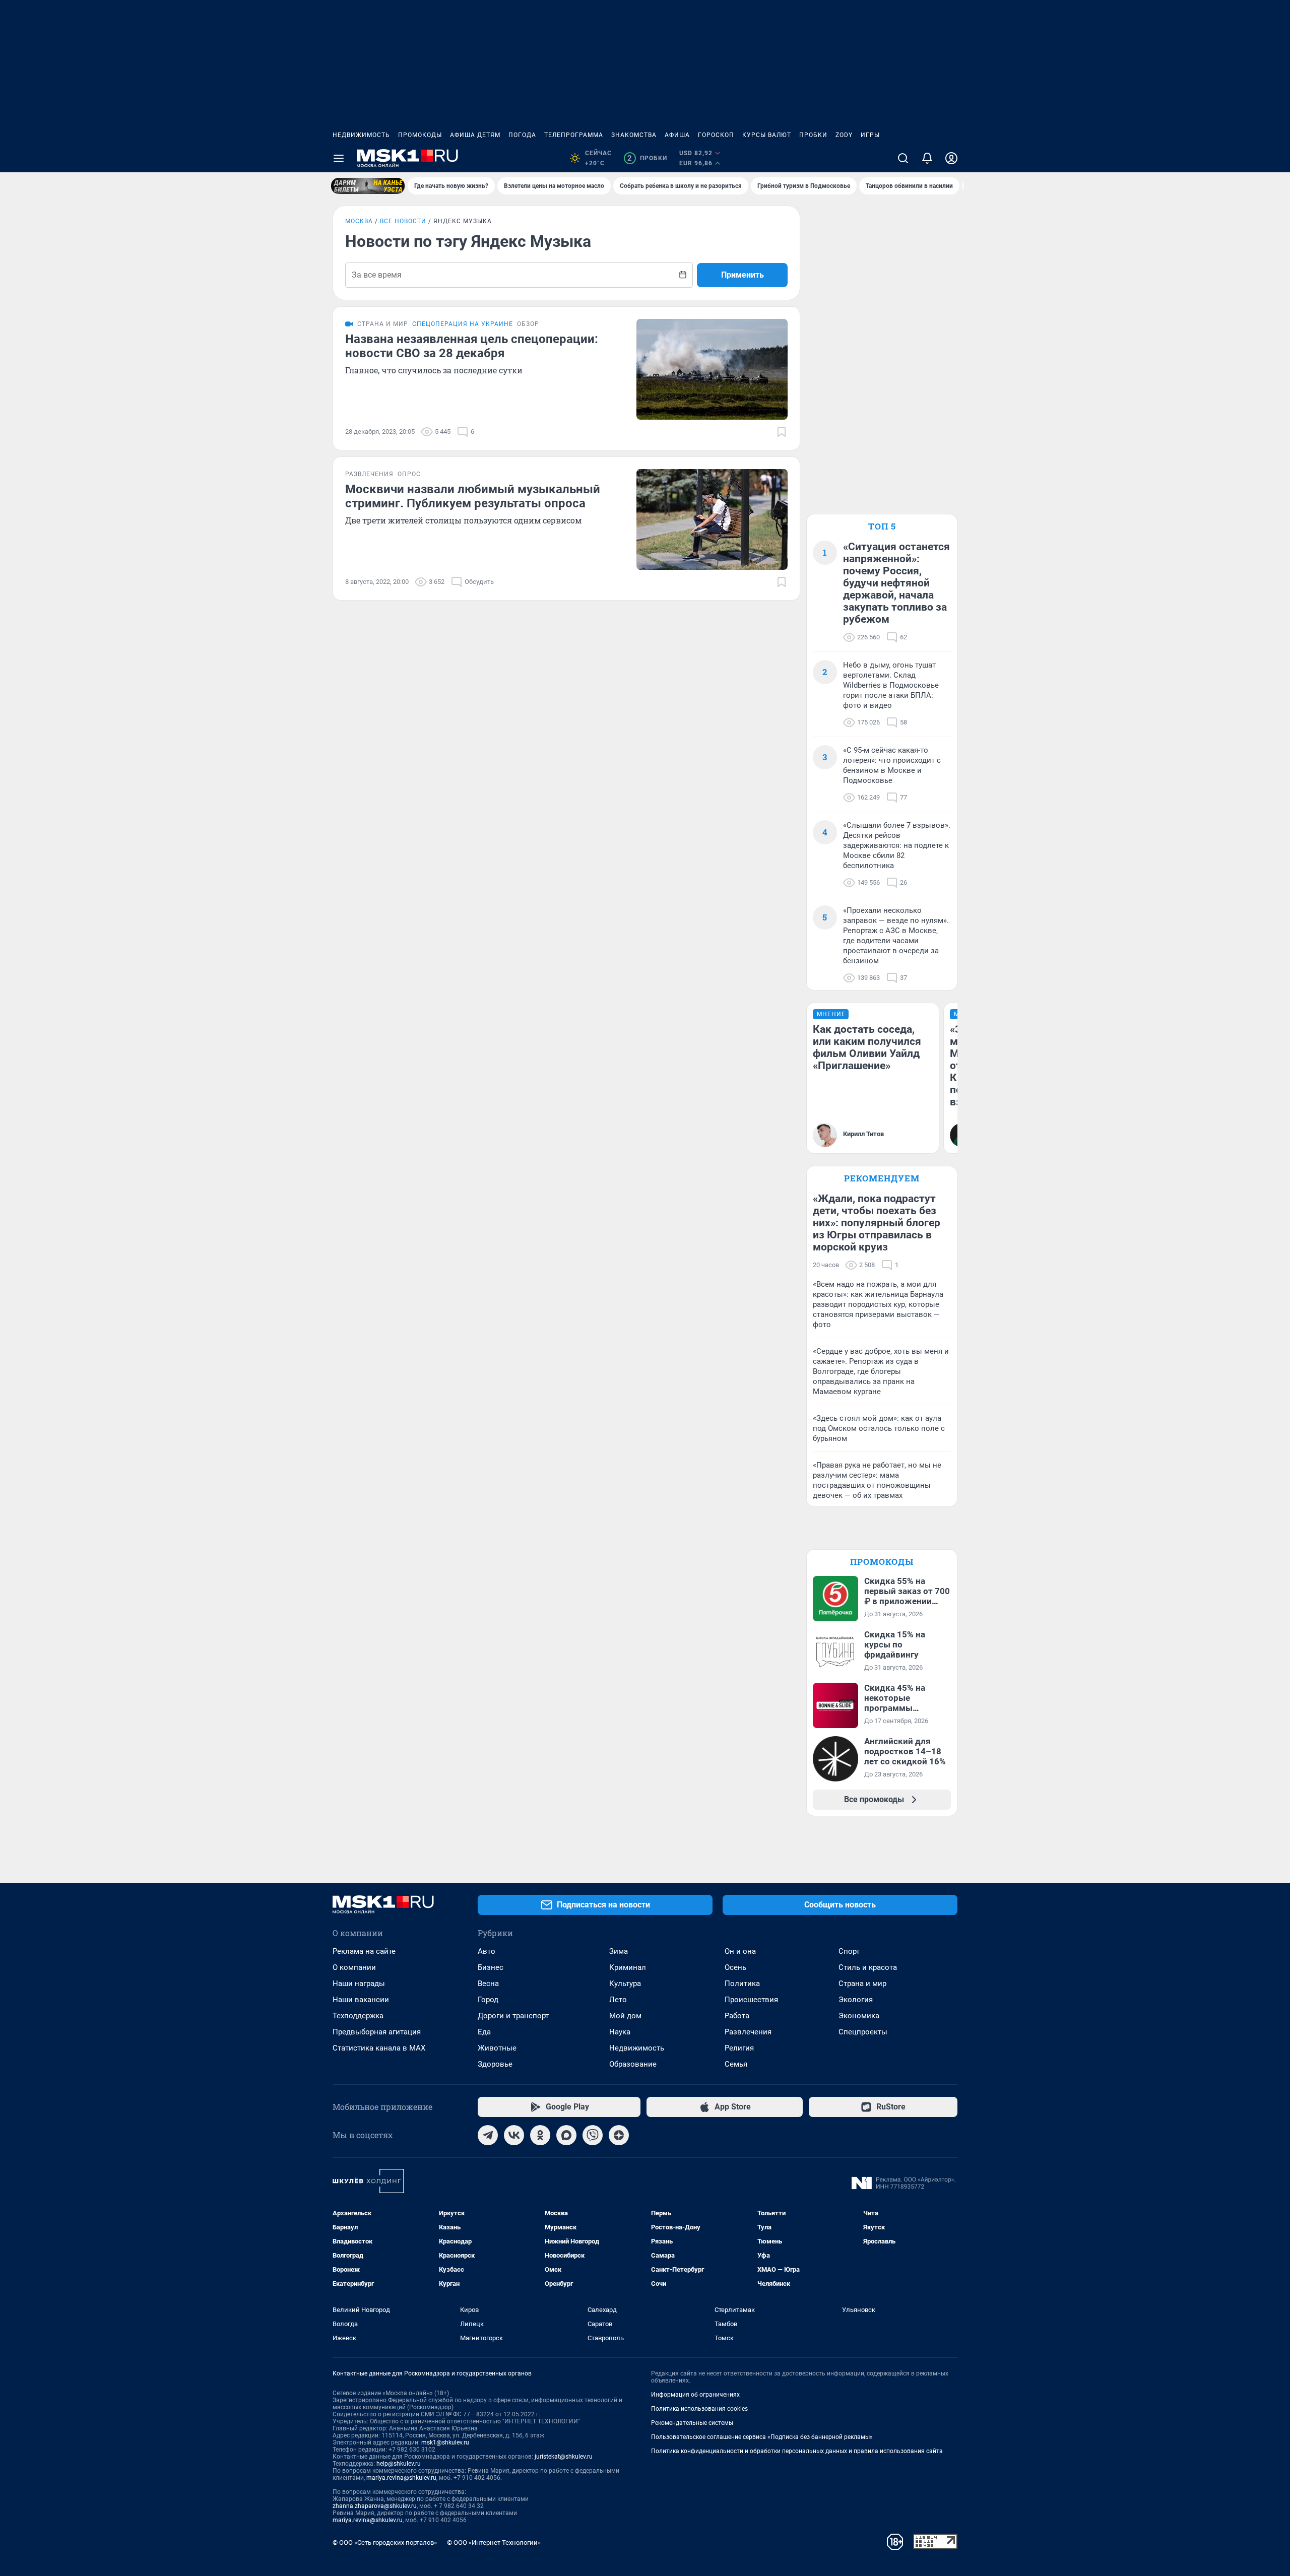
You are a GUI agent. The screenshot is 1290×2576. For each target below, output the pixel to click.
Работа (737, 2016)
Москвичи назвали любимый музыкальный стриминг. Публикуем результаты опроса (473, 496)
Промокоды (420, 135)
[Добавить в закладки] (782, 432)
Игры (870, 135)
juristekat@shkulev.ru (564, 2457)
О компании (354, 1967)
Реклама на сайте (364, 1951)
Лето (618, 2000)
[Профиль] (951, 158)
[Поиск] (903, 158)
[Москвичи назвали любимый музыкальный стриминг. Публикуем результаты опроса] (712, 519)
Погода (522, 135)
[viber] (593, 2135)
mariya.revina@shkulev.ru (401, 2478)
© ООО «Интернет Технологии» (494, 2542)
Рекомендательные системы (692, 2423)
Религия (739, 2048)
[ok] (540, 2135)
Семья (736, 2064)
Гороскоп (716, 135)
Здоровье (495, 2064)
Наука (620, 2032)
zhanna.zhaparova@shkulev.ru (375, 2506)
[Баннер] (368, 186)
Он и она (740, 1951)
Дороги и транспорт (513, 2016)
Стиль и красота (868, 1967)
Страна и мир (862, 1984)
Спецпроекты (863, 2032)
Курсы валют (767, 135)
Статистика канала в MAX (379, 2048)
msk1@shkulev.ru (445, 2442)
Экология (856, 2000)
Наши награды (359, 1984)
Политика (742, 1984)
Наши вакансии (361, 2000)
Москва (359, 221)
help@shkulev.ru (399, 2464)
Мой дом (625, 2016)
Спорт (849, 1951)
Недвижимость (361, 135)
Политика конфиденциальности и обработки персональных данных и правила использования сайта (797, 2451)
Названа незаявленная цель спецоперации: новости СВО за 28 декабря (472, 346)
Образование (633, 2064)
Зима (619, 1951)
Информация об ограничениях (695, 2395)
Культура (625, 1984)
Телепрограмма (574, 135)
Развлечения (748, 2032)
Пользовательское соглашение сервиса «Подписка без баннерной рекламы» (762, 2437)
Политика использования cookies (699, 2409)
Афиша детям (475, 135)
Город (488, 2000)
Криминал (628, 1967)
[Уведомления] (927, 158)
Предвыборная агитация (377, 2032)
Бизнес (491, 1967)
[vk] (514, 2135)
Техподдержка (358, 2016)
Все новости (403, 221)
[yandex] (619, 2135)
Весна (488, 1984)
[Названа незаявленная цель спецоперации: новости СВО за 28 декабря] (712, 369)
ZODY (844, 135)
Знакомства (634, 135)
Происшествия (751, 2000)
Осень (735, 1967)
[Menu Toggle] (339, 158)
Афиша (677, 135)
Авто (487, 1951)
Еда (484, 2032)
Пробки (813, 135)
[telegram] (488, 2135)
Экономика (859, 2016)
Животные (497, 2048)
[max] (566, 2135)
